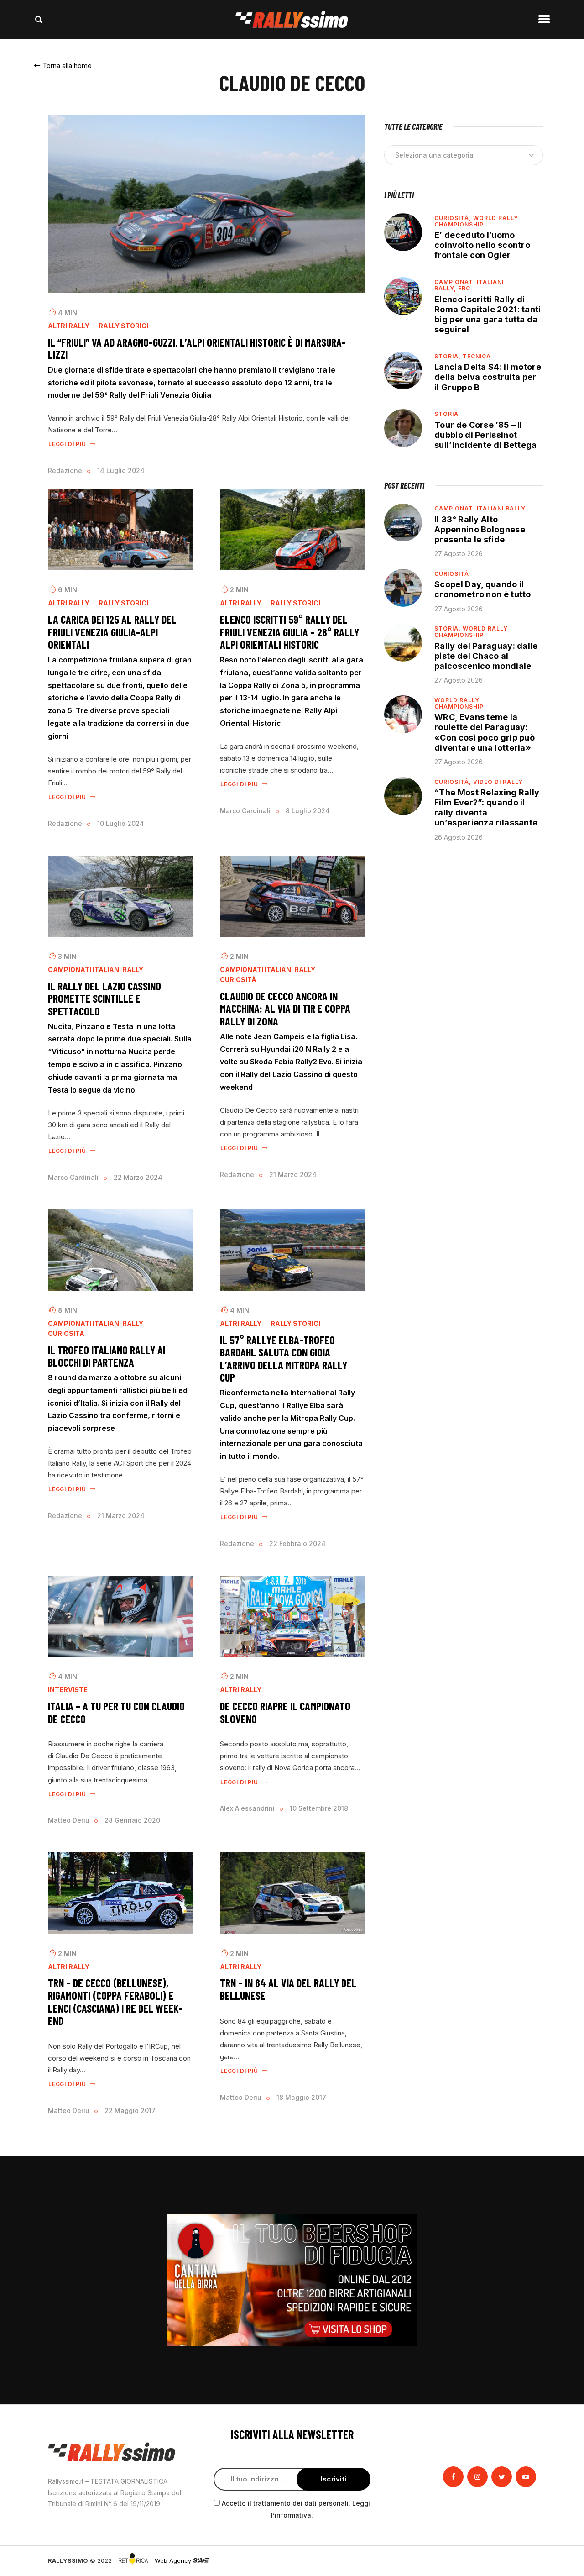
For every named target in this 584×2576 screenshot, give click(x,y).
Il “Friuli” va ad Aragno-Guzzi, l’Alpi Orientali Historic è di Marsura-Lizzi (197, 349)
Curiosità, (454, 218)
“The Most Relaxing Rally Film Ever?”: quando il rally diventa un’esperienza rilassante (487, 807)
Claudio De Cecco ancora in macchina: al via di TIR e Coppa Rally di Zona (285, 1009)
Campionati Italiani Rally (96, 970)
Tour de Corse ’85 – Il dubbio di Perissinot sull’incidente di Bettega (486, 435)
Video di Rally (498, 782)
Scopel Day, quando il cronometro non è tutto (483, 589)
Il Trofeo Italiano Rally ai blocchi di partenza (107, 1356)
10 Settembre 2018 (319, 1808)
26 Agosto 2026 (459, 837)
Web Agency (174, 2560)
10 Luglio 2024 (121, 823)
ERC (464, 288)
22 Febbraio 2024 (297, 1543)
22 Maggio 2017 (130, 2111)
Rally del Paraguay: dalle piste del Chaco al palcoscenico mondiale (486, 656)
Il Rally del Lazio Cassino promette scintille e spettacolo (104, 999)
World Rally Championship (476, 221)
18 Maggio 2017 (301, 2097)
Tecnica (477, 356)
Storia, (448, 356)
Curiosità (238, 980)
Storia (446, 414)
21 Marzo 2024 (293, 1175)
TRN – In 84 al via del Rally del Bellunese (288, 1989)
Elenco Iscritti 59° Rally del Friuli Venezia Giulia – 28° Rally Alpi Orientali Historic (289, 632)
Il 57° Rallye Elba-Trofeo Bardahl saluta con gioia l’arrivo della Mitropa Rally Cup (284, 1359)
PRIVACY (524, 2560)
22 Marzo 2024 (138, 1177)
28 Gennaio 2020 (132, 1820)
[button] (63, 66)
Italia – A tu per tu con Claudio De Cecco (116, 1712)
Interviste (68, 1690)
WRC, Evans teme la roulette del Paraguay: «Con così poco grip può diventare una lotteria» (485, 732)
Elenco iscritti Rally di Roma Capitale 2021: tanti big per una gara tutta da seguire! (488, 314)
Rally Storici (123, 326)
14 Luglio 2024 (121, 471)
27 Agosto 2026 (459, 554)
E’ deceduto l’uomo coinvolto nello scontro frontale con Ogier (482, 245)
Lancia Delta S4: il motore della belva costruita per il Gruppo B (488, 377)
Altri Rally (69, 326)
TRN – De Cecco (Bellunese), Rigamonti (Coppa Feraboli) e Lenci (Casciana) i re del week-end (115, 2002)
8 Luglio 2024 (308, 811)
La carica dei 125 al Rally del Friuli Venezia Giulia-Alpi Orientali (112, 632)
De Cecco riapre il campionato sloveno (285, 1712)
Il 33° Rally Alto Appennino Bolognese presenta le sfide (480, 529)
